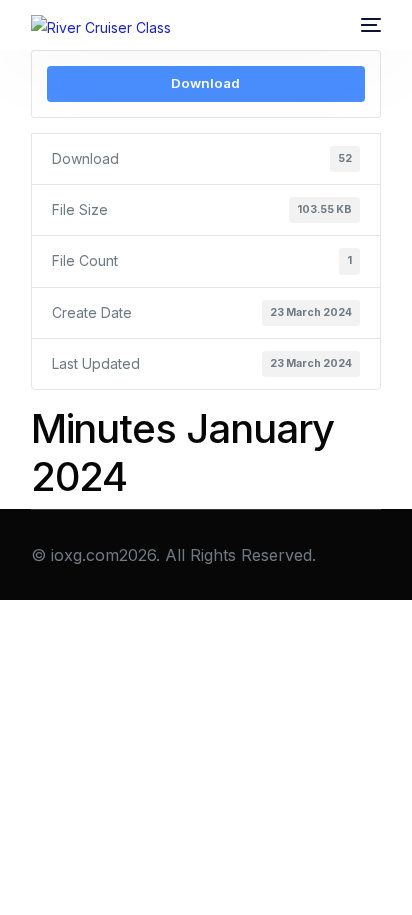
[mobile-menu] (371, 25)
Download (205, 83)
